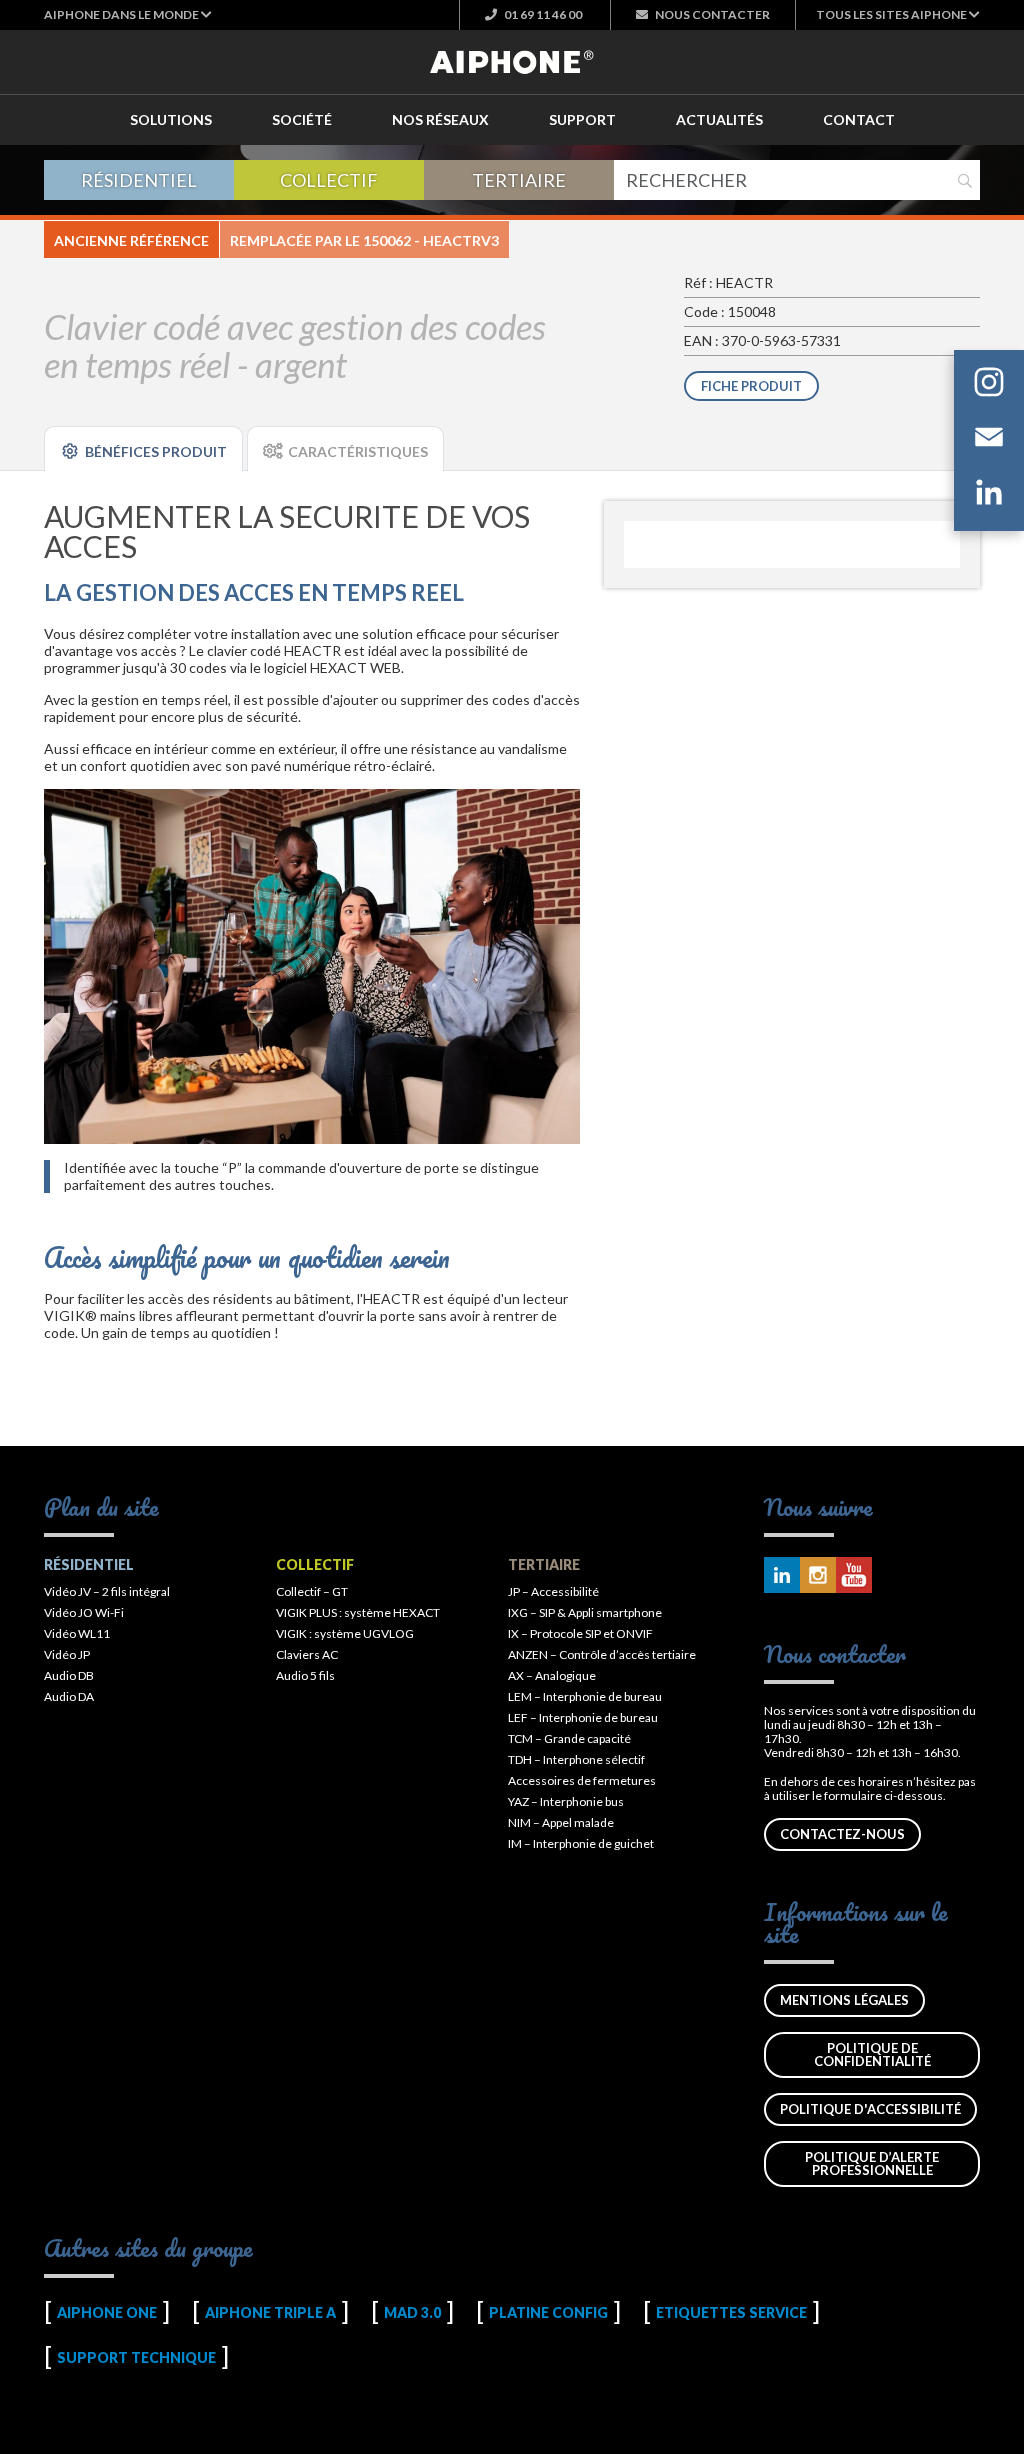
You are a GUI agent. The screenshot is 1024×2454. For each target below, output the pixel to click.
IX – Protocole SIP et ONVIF (580, 1633)
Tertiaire (519, 180)
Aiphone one (107, 2312)
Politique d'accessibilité (870, 2109)
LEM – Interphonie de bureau (585, 1696)
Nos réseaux (440, 119)
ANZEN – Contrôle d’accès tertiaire (602, 1654)
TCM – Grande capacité (569, 1738)
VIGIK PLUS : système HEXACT (358, 1612)
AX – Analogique (552, 1675)
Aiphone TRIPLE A (270, 2312)
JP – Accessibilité (553, 1591)
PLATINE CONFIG (548, 2312)
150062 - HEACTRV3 (431, 240)
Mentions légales (844, 2000)
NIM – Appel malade (561, 1822)
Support (582, 119)
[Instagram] (989, 385)
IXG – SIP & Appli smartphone (585, 1612)
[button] (128, 14)
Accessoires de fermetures (582, 1780)
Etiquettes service (731, 2312)
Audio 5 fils (305, 1675)
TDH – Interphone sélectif (576, 1759)
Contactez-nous (842, 1834)
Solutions (171, 119)
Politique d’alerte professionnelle (872, 2163)
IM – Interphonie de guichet (581, 1843)
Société (302, 119)
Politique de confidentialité (872, 2054)
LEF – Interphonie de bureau (583, 1717)
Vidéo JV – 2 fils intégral (107, 1591)
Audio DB (69, 1675)
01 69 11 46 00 (542, 14)
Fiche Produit (751, 386)
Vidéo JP (67, 1654)
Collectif (329, 180)
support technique (136, 2357)
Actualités (719, 119)
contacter (712, 14)
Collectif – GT (312, 1591)
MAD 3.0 (412, 2312)
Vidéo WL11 (77, 1633)
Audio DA (69, 1696)
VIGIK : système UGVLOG (345, 1633)
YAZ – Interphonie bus (566, 1801)
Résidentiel (139, 180)
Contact (859, 119)
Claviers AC (307, 1654)
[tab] (143, 449)
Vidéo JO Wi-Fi (84, 1612)
